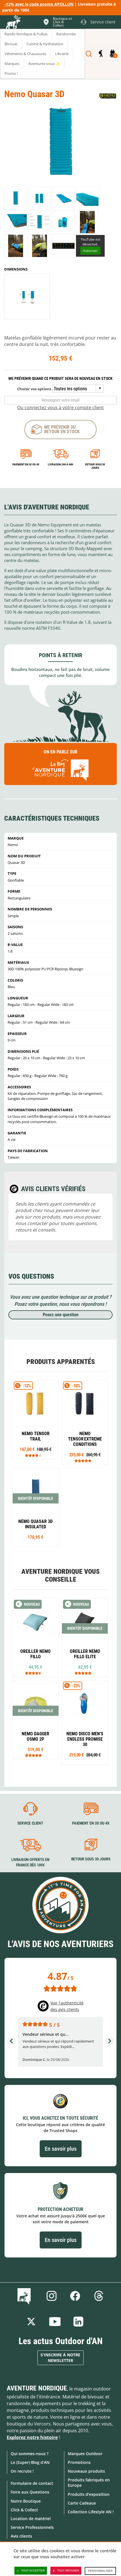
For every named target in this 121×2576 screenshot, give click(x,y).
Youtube (55, 2322)
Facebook (75, 2296)
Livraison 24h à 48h (60, 464)
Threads (99, 2296)
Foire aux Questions (30, 2492)
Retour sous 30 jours (95, 466)
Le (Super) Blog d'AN (30, 2462)
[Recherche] (89, 54)
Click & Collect (24, 2510)
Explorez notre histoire (32, 2437)
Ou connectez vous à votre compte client (60, 407)
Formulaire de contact (32, 2483)
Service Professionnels (32, 2527)
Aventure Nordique (37, 2388)
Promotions (79, 2462)
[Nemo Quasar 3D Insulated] (36, 1508)
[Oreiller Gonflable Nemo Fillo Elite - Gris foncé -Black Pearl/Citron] (85, 1637)
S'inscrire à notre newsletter (60, 2358)
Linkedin (79, 2322)
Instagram (51, 2296)
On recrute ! (22, 2471)
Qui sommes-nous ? (30, 2454)
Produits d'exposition (89, 2494)
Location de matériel (31, 2519)
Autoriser (90, 251)
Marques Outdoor (85, 2454)
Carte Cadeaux (82, 2503)
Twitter (31, 2322)
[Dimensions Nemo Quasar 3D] (27, 297)
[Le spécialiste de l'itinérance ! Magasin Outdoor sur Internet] (13, 23)
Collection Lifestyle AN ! (91, 2512)
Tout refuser (68, 2570)
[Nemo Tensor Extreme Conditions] (85, 1422)
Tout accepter (33, 2570)
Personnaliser (100, 2571)
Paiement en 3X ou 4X (26, 464)
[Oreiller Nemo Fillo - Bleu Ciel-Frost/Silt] (36, 1637)
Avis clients (21, 2536)
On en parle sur (60, 752)
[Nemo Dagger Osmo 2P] (36, 1720)
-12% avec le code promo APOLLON (39, 4)
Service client (30, 1823)
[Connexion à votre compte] (101, 54)
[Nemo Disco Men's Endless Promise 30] (85, 1723)
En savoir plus (61, 2149)
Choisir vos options (34, 389)
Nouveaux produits (86, 2471)
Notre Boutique (26, 2501)
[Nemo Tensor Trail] (36, 1420)
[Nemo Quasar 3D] (16, 198)
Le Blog (25, 2296)
